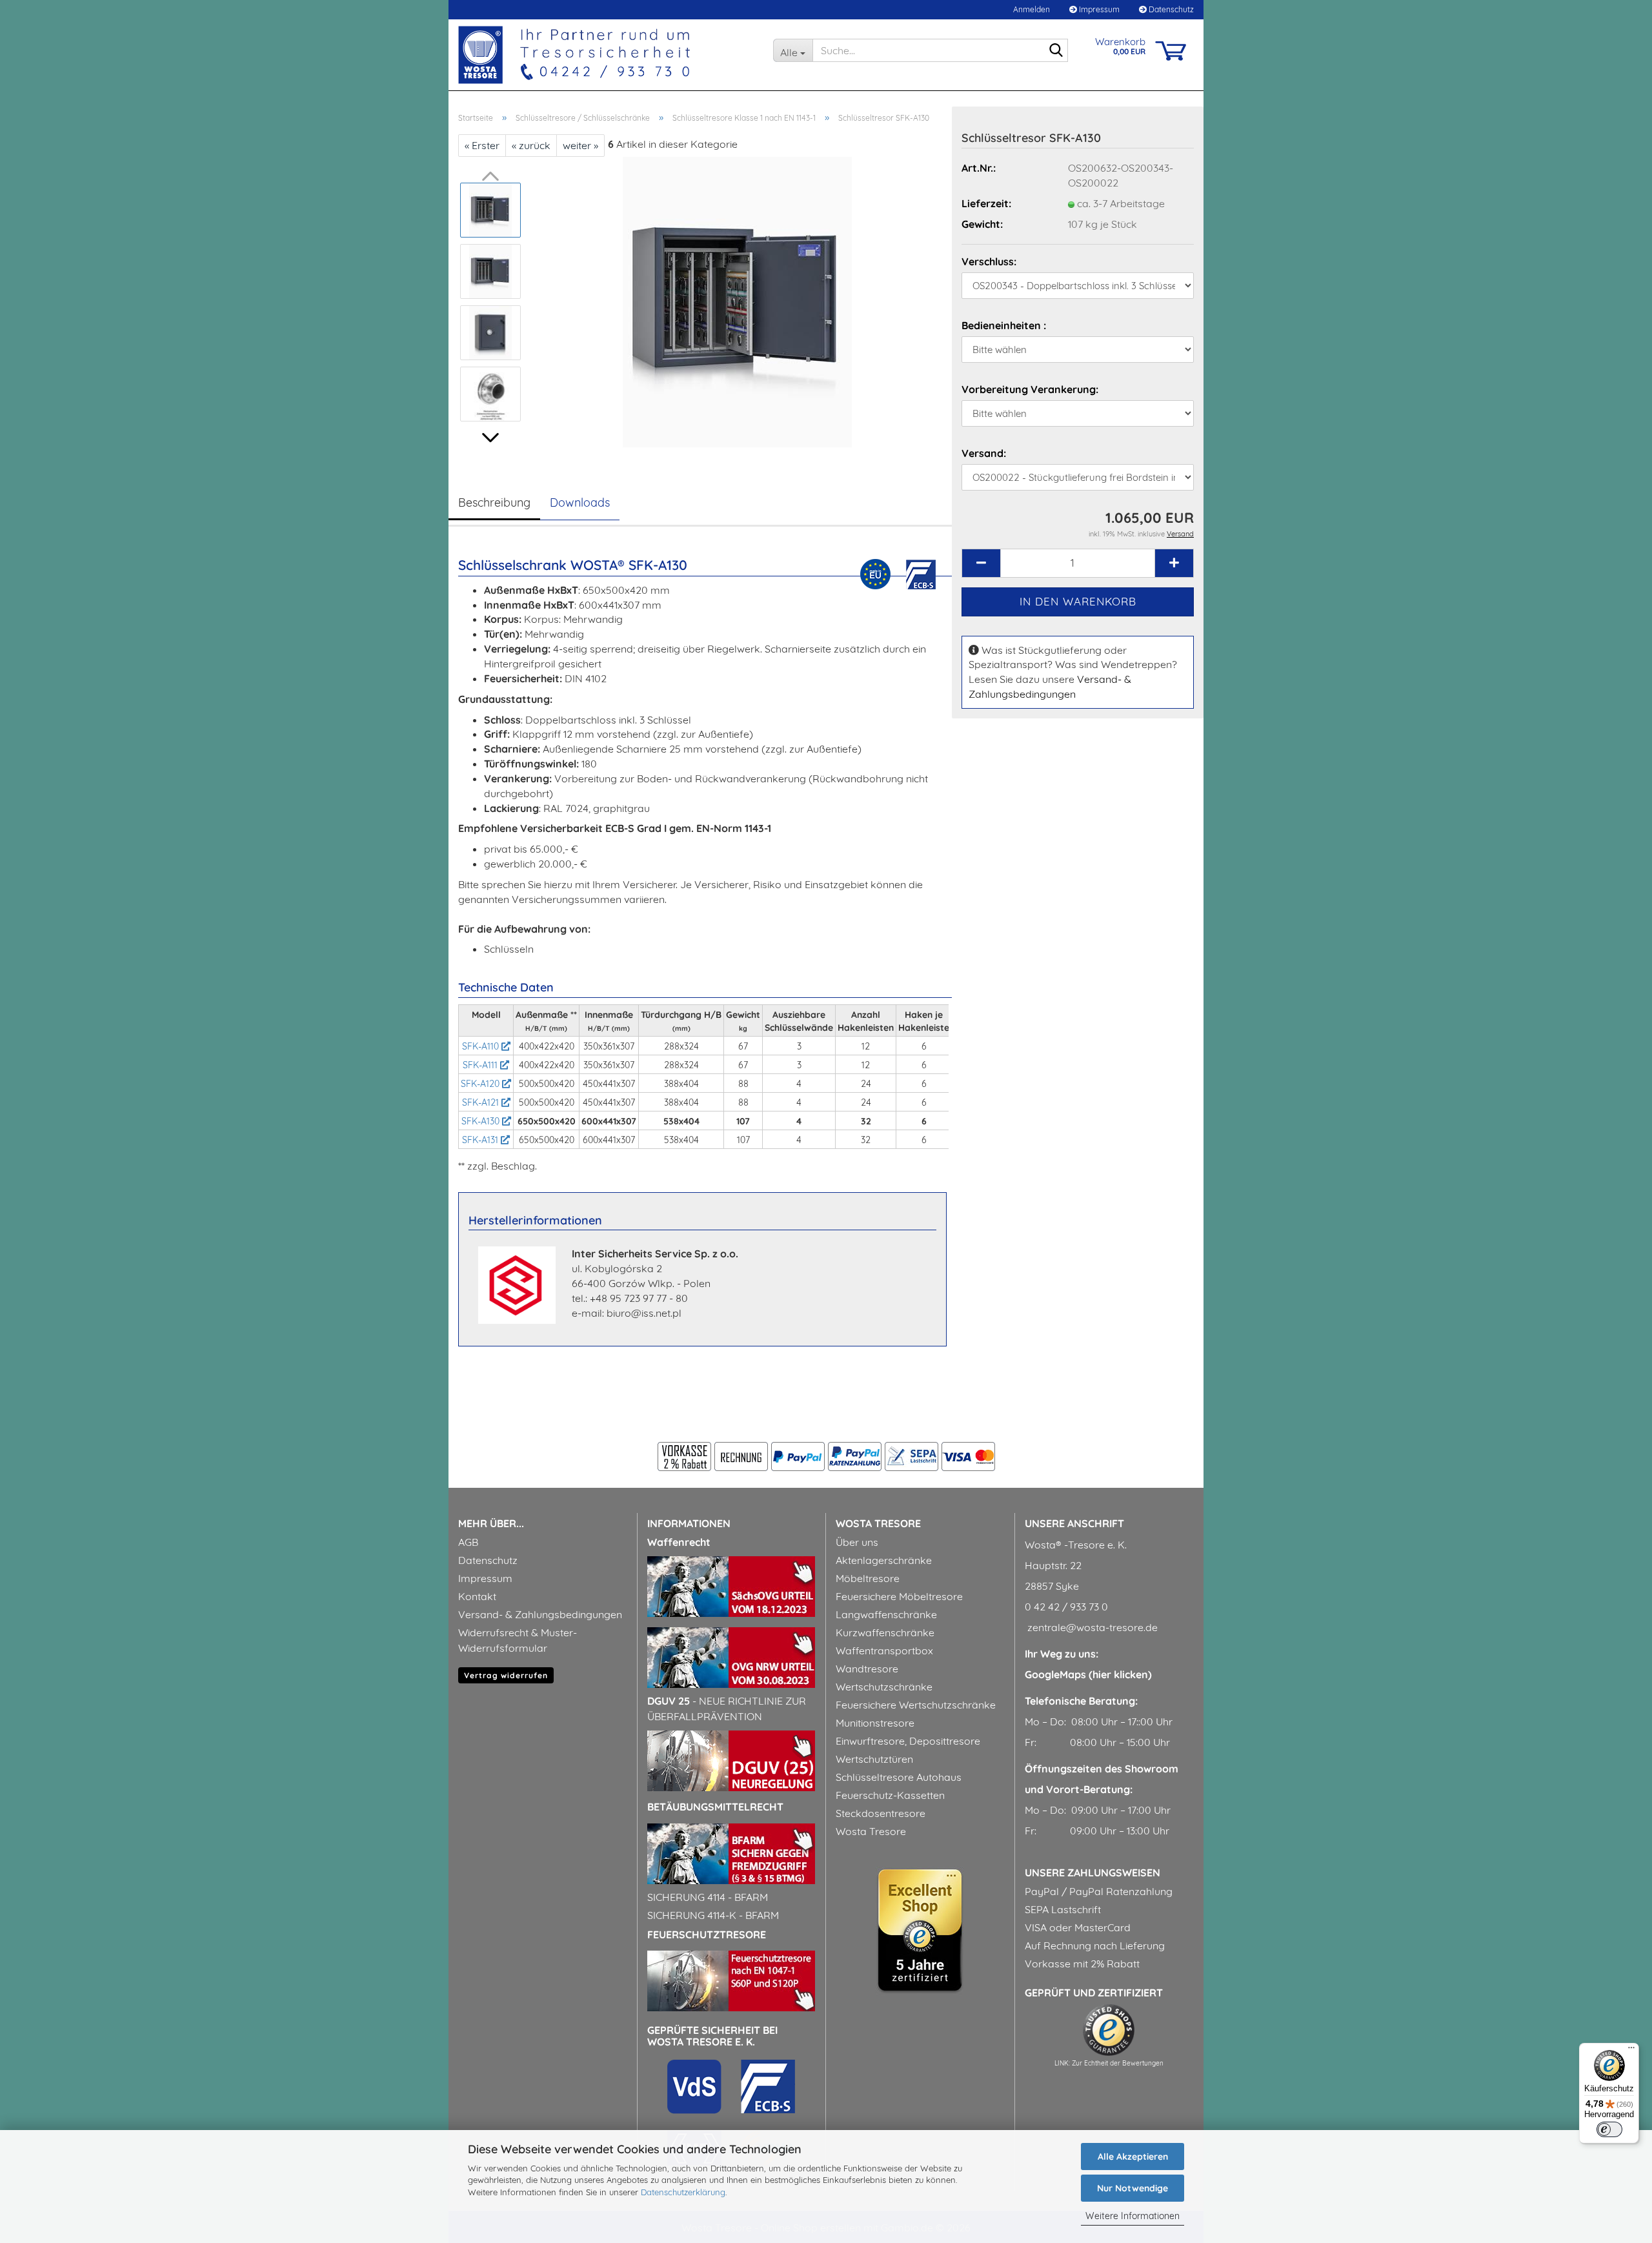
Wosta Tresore (871, 1831)
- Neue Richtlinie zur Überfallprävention (727, 1709)
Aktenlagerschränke (884, 1560)
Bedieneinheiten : (1004, 325)
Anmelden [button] (1031, 9)
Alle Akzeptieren (1133, 2157)
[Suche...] (1056, 51)
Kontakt (477, 1596)
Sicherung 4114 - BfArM (708, 1897)
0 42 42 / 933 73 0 (1066, 1607)
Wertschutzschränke (884, 1687)
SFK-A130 (482, 1121)
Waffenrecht (679, 1542)
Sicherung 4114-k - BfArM (713, 1915)
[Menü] (1631, 2051)
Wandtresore (867, 1669)
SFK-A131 (481, 1140)
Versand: (984, 453)
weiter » (580, 145)
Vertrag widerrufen (506, 1675)
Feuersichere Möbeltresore (899, 1596)
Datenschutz (1170, 9)
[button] (490, 438)
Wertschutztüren (874, 1759)
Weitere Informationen (1133, 2216)
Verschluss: (989, 261)
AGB (468, 1542)
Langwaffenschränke (886, 1614)
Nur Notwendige (1133, 2188)
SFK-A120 (481, 1084)
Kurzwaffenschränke (885, 1632)
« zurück (531, 145)
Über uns (857, 1542)
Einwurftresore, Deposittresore (908, 1741)
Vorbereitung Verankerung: (1030, 389)
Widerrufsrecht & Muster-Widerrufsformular (518, 1640)
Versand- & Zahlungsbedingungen (540, 1614)
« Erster (482, 145)
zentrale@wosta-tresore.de (1091, 1627)
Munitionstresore (875, 1723)
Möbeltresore (868, 1578)
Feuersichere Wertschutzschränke (916, 1705)
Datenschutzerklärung (683, 2192)
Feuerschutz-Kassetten (890, 1795)
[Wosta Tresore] (606, 55)
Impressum (1098, 9)
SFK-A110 (482, 1046)
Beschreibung (494, 502)
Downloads (580, 502)
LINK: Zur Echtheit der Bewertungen (1109, 2063)
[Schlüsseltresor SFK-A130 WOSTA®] (737, 301)
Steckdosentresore (881, 1813)
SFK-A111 (481, 1065)
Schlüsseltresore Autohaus (899, 1777)
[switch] (1609, 2129)
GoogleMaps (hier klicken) (1088, 1674)
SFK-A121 (482, 1102)
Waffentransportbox (884, 1650)
